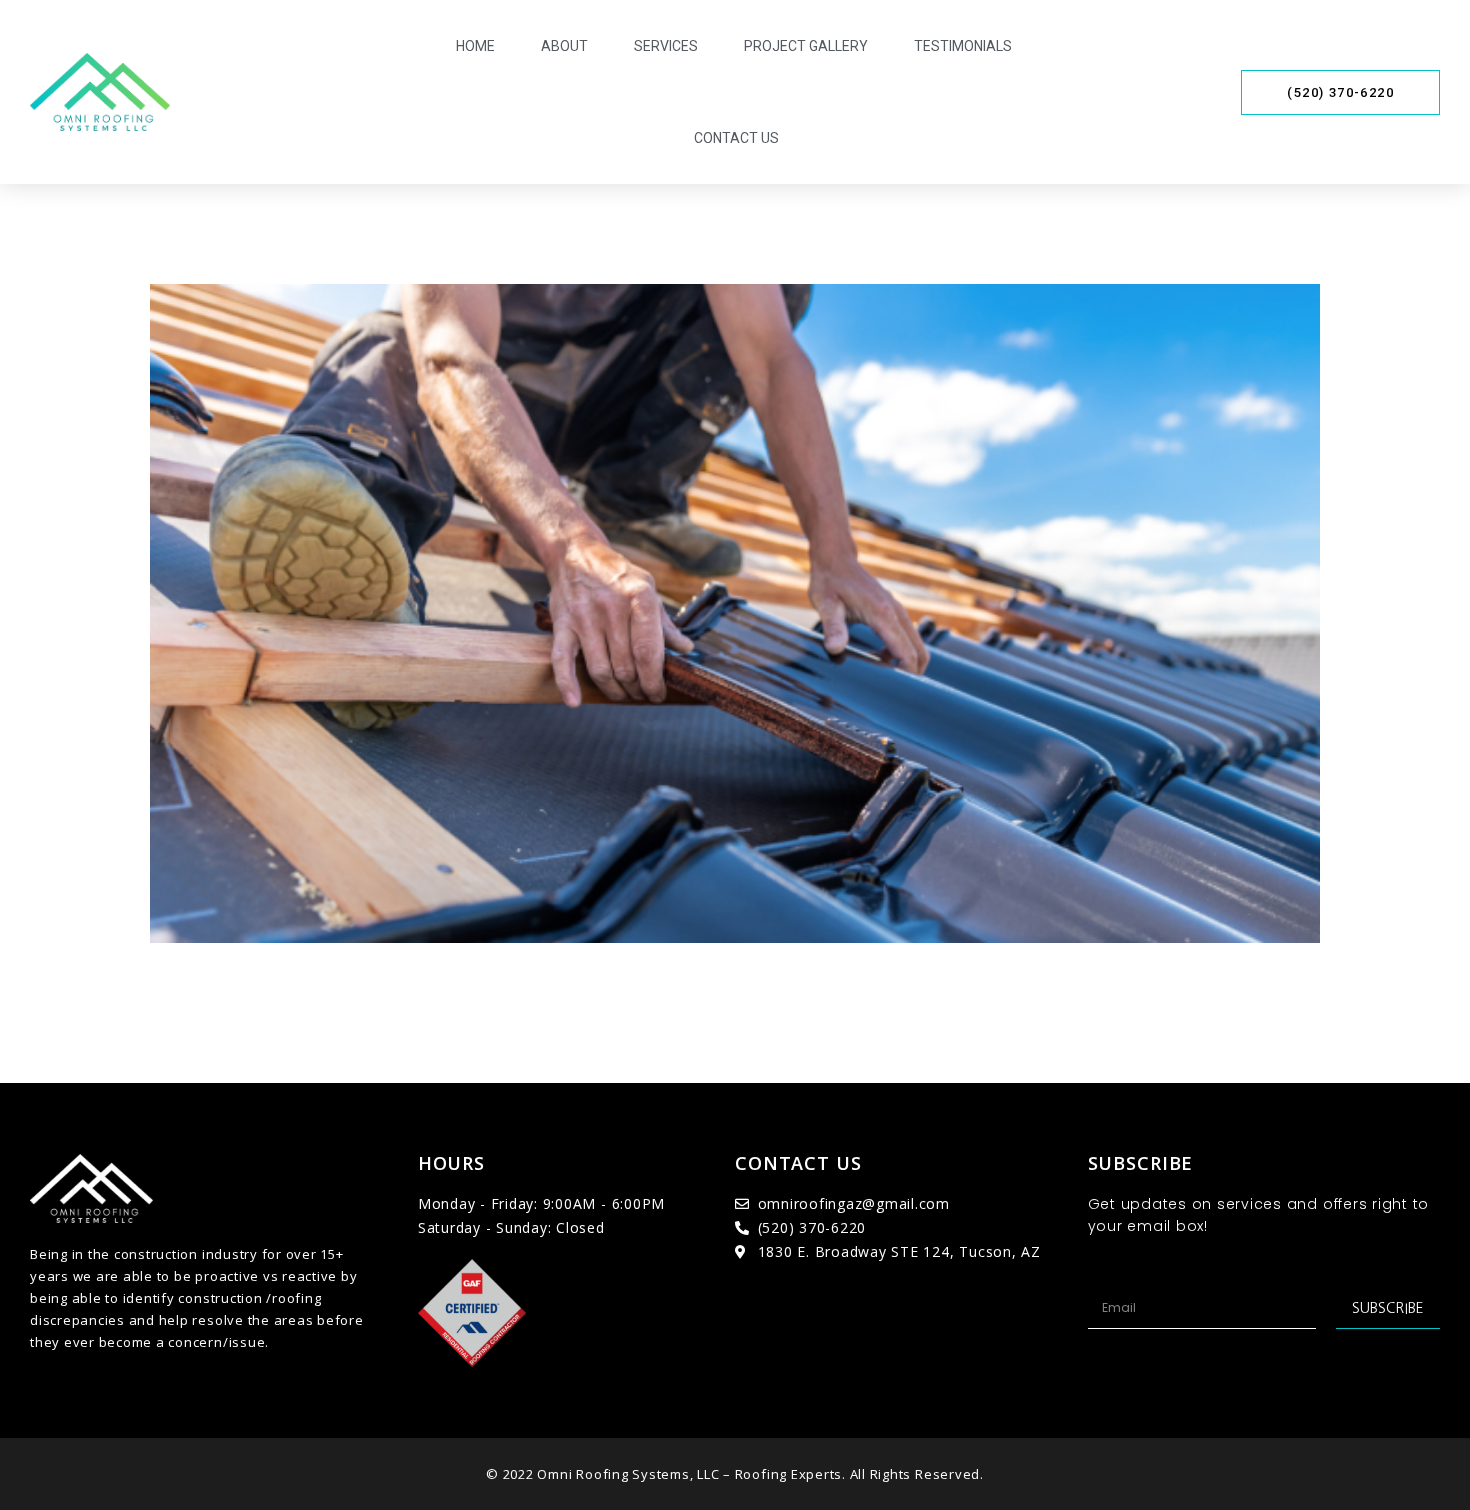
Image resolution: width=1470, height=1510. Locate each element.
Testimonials (963, 46)
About (564, 46)
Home (475, 46)
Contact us (736, 138)
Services (666, 46)
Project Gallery (806, 46)
